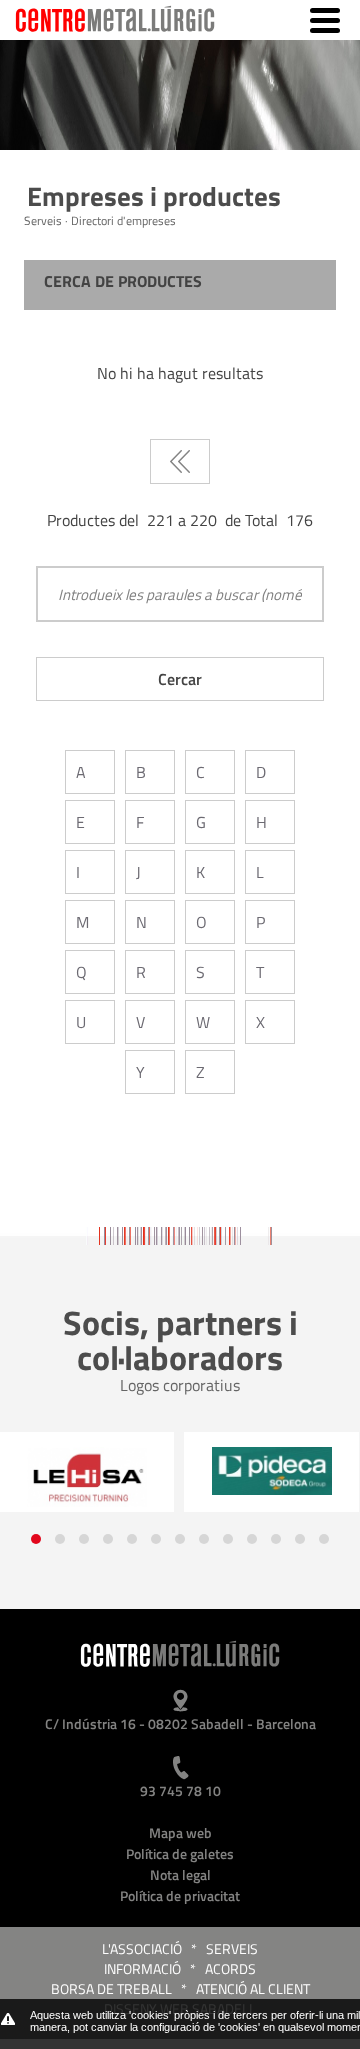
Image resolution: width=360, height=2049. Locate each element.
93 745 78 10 (180, 1790)
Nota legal (180, 1874)
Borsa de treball (111, 1988)
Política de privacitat (180, 1895)
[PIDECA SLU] (271, 1471)
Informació (142, 1968)
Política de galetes (180, 1853)
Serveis (232, 1948)
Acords (230, 1968)
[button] (36, 1539)
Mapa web (180, 1832)
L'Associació (142, 1948)
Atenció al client (253, 1988)
